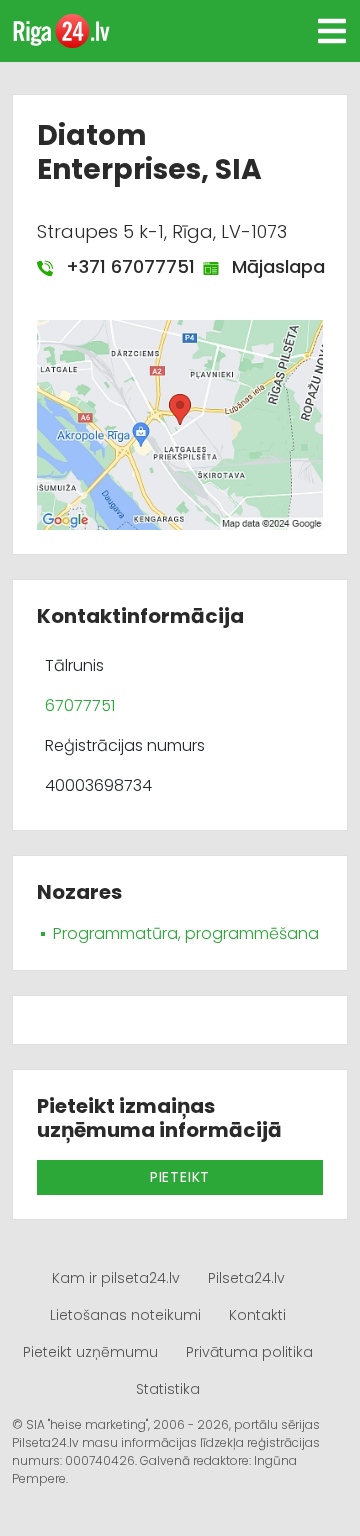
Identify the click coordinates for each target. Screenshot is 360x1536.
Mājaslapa (268, 266)
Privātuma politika (249, 1352)
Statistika (168, 1389)
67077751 (80, 705)
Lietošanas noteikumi (125, 1315)
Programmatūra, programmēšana (186, 933)
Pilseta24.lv (246, 1278)
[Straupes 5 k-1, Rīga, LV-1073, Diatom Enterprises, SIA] (180, 424)
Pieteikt (180, 1177)
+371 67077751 (120, 266)
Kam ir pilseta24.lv (116, 1278)
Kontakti (257, 1315)
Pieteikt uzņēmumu (90, 1352)
